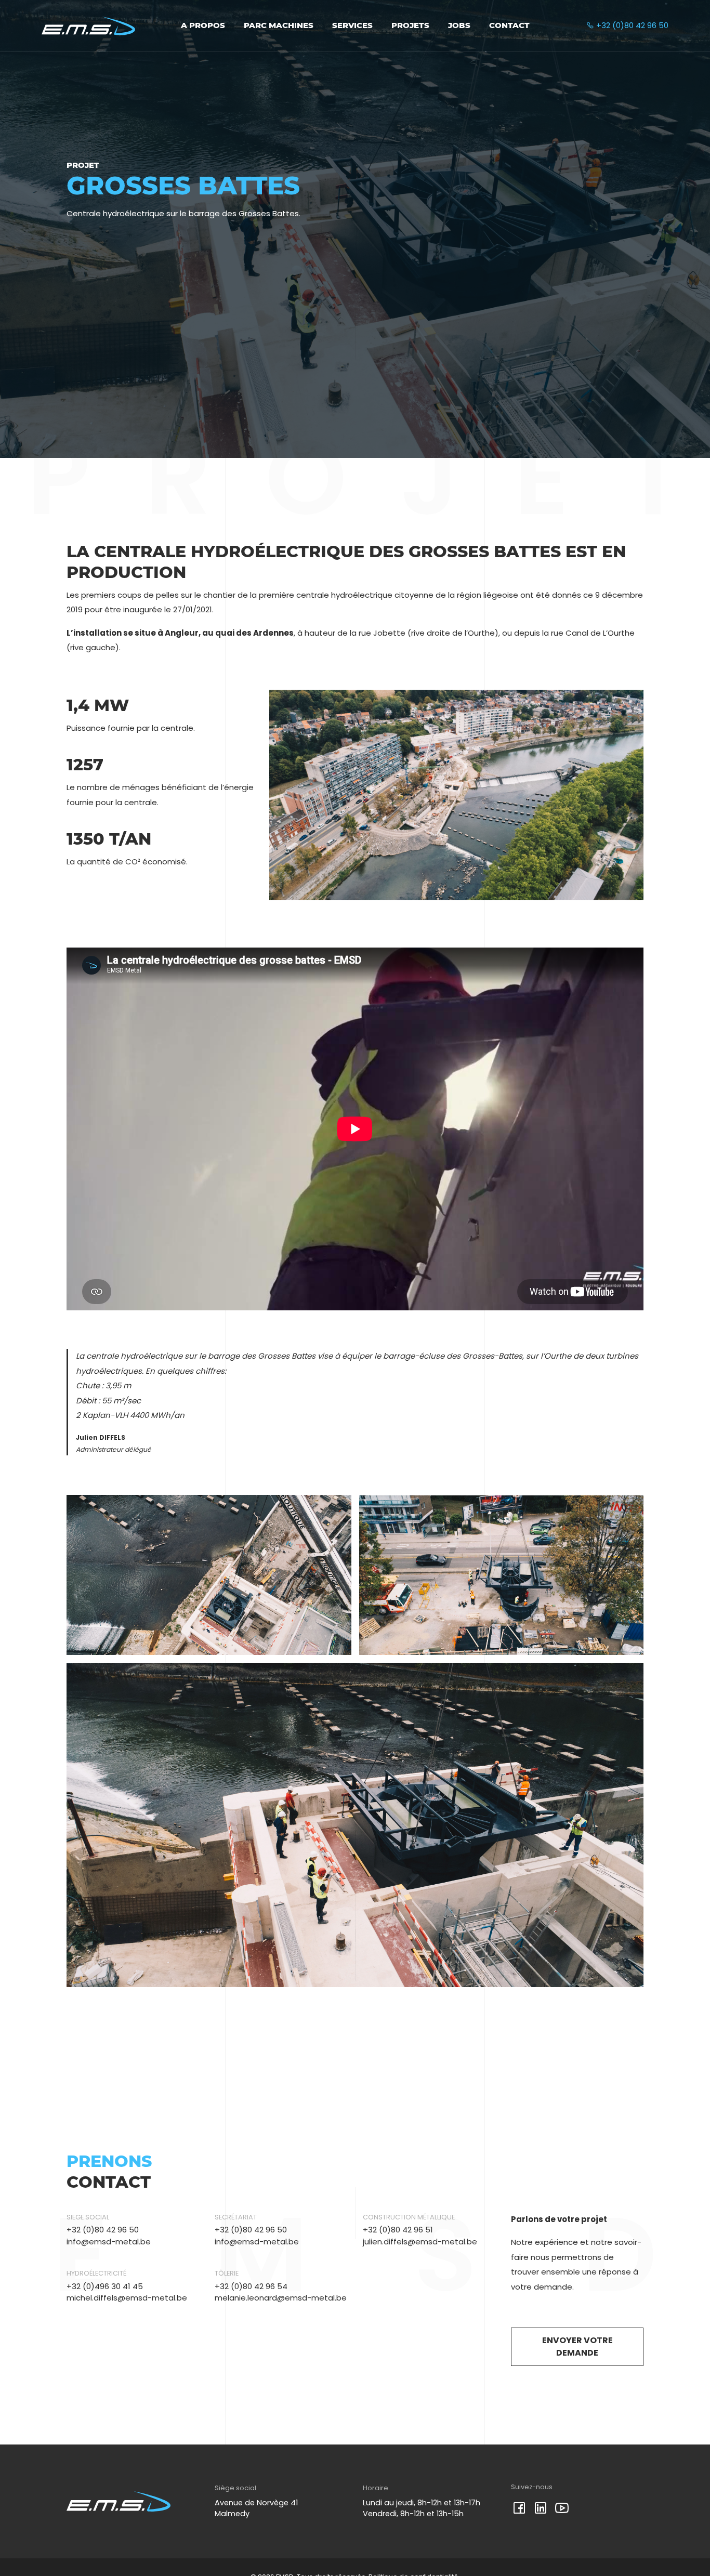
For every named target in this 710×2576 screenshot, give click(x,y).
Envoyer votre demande (577, 2347)
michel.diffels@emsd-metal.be (127, 2298)
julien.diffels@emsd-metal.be (420, 2242)
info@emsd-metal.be (109, 2242)
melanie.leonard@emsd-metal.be (281, 2298)
